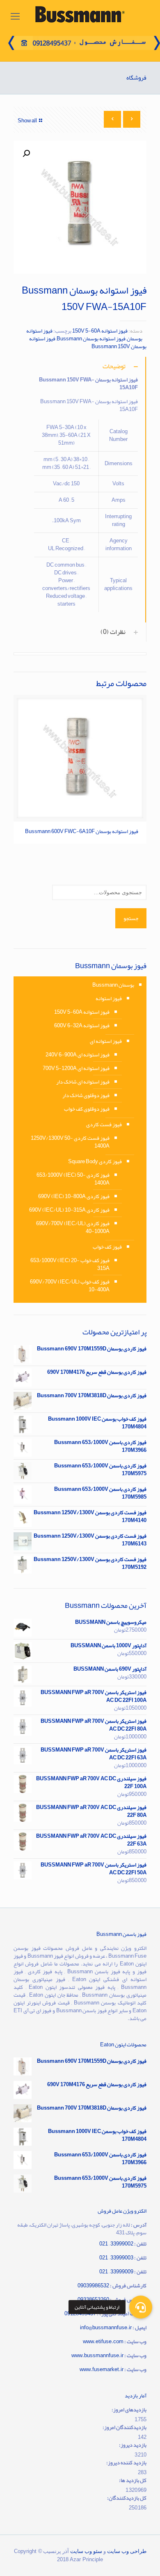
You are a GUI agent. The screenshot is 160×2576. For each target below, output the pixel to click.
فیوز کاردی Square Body (95, 1162)
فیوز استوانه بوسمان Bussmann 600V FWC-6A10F (82, 831)
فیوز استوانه (109, 999)
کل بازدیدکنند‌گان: (127, 2498)
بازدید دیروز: (133, 2445)
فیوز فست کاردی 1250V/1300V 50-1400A (70, 1142)
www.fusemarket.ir (102, 2369)
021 (104, 2272)
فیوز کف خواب (107, 1247)
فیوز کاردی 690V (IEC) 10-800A (74, 1196)
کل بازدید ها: (133, 2481)
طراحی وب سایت (127, 2551)
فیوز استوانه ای (106, 1041)
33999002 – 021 (116, 2244)
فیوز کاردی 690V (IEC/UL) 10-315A (69, 1210)
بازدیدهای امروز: (129, 2410)
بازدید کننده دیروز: (126, 2463)
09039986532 (93, 2286)
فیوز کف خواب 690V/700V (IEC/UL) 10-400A (70, 1286)
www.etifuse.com (103, 2342)
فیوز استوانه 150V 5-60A (100, 331)
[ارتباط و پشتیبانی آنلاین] (141, 2307)
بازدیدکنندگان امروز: (125, 2428)
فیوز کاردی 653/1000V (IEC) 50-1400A (73, 1179)
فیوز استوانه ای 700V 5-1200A (76, 1068)
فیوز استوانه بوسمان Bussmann (91, 339)
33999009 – (121, 2272)
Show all (27, 121)
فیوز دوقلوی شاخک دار (86, 1095)
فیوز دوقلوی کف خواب (87, 1109)
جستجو (131, 918)
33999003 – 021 (116, 2258)
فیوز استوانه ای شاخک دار (83, 1082)
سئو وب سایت (86, 2551)
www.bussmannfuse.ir (97, 2356)
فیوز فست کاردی (104, 1125)
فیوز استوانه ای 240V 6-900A (78, 1055)
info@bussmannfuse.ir (106, 2328)
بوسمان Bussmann (113, 985)
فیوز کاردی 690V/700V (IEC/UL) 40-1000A (73, 1227)
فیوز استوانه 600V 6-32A (82, 1026)
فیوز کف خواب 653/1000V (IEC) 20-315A (70, 1264)
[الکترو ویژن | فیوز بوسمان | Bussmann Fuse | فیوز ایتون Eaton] (80, 16)
